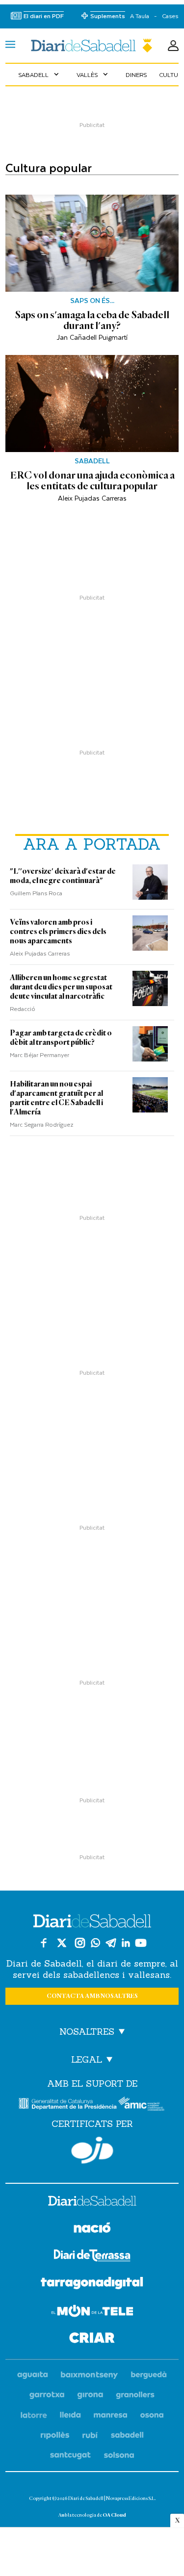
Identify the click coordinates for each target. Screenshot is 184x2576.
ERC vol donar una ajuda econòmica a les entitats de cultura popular (92, 480)
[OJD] (92, 2150)
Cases (170, 16)
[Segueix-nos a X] (62, 1943)
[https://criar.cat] (92, 2339)
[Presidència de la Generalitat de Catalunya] (68, 2104)
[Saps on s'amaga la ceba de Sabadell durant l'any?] (92, 243)
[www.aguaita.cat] (33, 2375)
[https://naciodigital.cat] (92, 2229)
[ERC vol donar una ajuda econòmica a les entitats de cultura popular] (92, 404)
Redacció (23, 1009)
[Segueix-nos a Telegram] (111, 1943)
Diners (136, 75)
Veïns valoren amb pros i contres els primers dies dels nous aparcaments (58, 932)
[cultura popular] (92, 46)
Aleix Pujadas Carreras (92, 498)
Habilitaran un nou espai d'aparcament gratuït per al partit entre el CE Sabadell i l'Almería (56, 1098)
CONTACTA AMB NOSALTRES (92, 1996)
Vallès (93, 75)
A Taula (140, 16)
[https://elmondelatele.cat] (92, 2312)
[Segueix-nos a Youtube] (141, 1943)
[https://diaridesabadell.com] (92, 2202)
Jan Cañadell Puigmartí (92, 337)
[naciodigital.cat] (90, 2375)
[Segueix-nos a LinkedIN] (126, 1943)
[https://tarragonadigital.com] (92, 2285)
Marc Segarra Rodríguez (42, 1124)
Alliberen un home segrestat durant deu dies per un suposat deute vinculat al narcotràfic (61, 987)
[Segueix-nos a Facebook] (44, 1943)
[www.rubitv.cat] (90, 2436)
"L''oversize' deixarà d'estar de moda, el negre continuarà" (63, 876)
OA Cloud (114, 2515)
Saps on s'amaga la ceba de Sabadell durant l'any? (92, 320)
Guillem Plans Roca (36, 893)
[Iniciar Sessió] (173, 46)
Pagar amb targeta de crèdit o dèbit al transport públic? (61, 1038)
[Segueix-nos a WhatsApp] (95, 1943)
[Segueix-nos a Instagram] (80, 1943)
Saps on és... (92, 301)
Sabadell (39, 75)
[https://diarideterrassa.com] (92, 2257)
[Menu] (10, 46)
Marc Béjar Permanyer (39, 1055)
